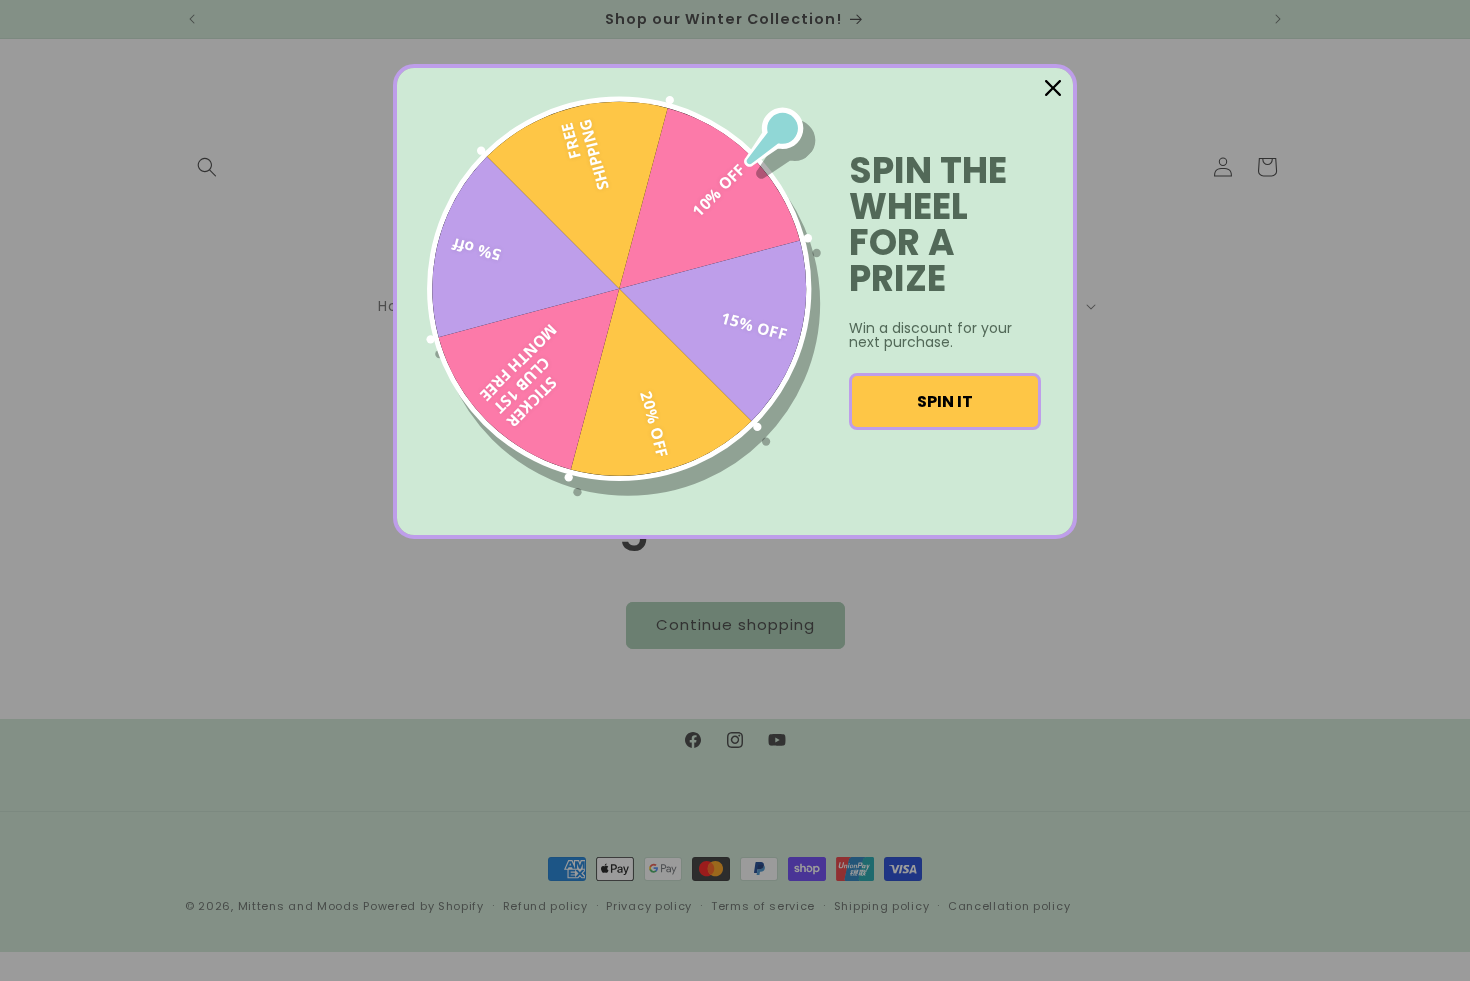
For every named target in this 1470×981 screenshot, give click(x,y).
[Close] (1053, 88)
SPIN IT (945, 401)
